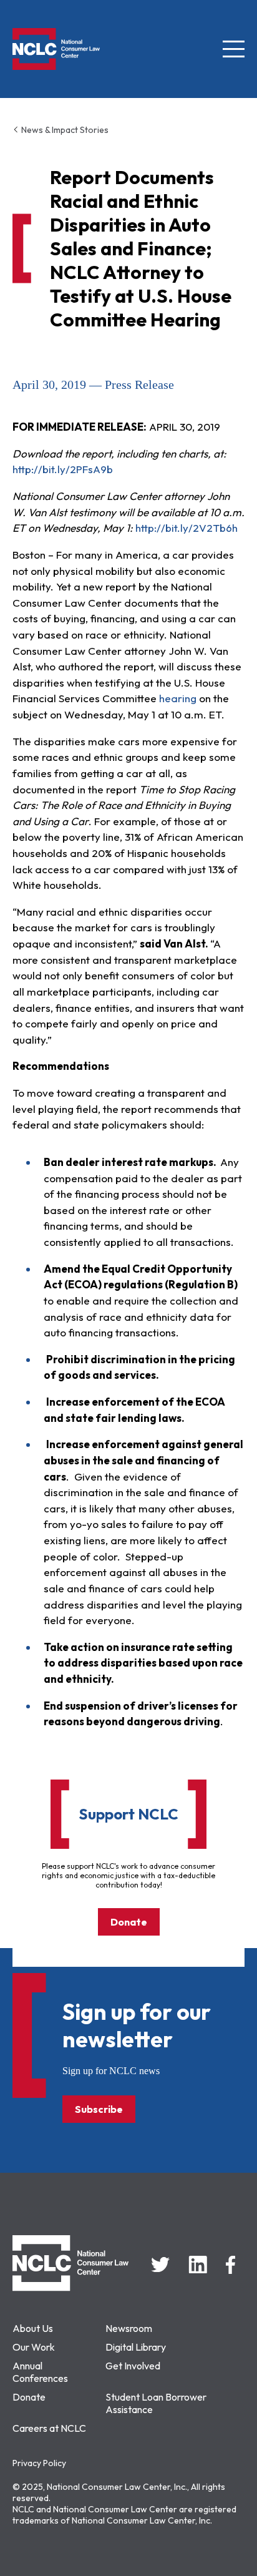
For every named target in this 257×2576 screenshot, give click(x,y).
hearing (177, 698)
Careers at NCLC (49, 2428)
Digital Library (136, 2347)
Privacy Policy (39, 2463)
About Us (33, 2328)
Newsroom (129, 2328)
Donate (129, 1922)
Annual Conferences (40, 2372)
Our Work (34, 2347)
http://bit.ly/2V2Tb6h (187, 528)
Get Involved (133, 2366)
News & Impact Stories (64, 130)
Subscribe (99, 2109)
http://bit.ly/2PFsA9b (63, 469)
